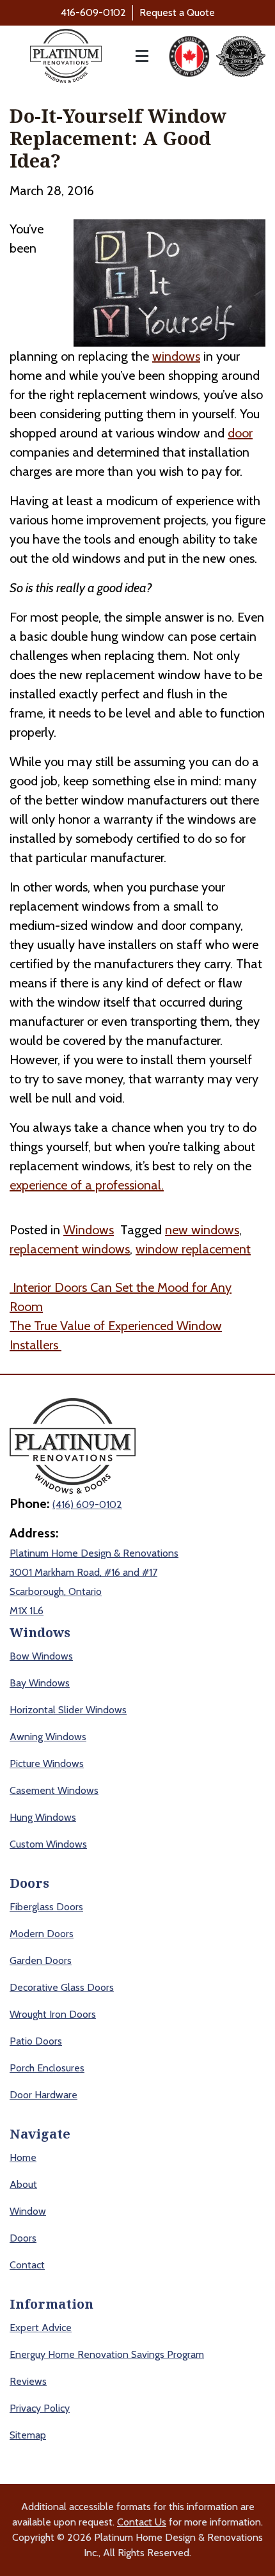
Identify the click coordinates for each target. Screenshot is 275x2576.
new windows (202, 1230)
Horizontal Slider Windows (68, 1710)
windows (176, 356)
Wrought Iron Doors (53, 2014)
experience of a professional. (87, 1185)
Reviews (28, 2381)
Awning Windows (48, 1737)
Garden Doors (41, 1960)
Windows (89, 1230)
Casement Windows (54, 1790)
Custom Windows (48, 1844)
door (240, 433)
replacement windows (70, 1249)
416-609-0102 (93, 12)
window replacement (193, 1249)
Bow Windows (41, 1656)
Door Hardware (43, 2095)
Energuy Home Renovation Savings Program (107, 2354)
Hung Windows (43, 1817)
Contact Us (142, 2522)
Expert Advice (41, 2328)
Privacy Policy (40, 2408)
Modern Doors (42, 1934)
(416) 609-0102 (87, 1504)
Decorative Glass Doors (62, 1987)
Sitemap (28, 2435)
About (23, 2184)
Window (28, 2211)
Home (23, 2157)
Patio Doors (36, 2041)
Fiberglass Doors (46, 1907)
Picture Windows (47, 1763)
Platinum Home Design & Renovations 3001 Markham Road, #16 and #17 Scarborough (94, 1572)
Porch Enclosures (47, 2068)
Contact (27, 2265)
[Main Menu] (135, 56)
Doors (23, 2238)
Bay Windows (40, 1683)
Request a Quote (177, 12)
